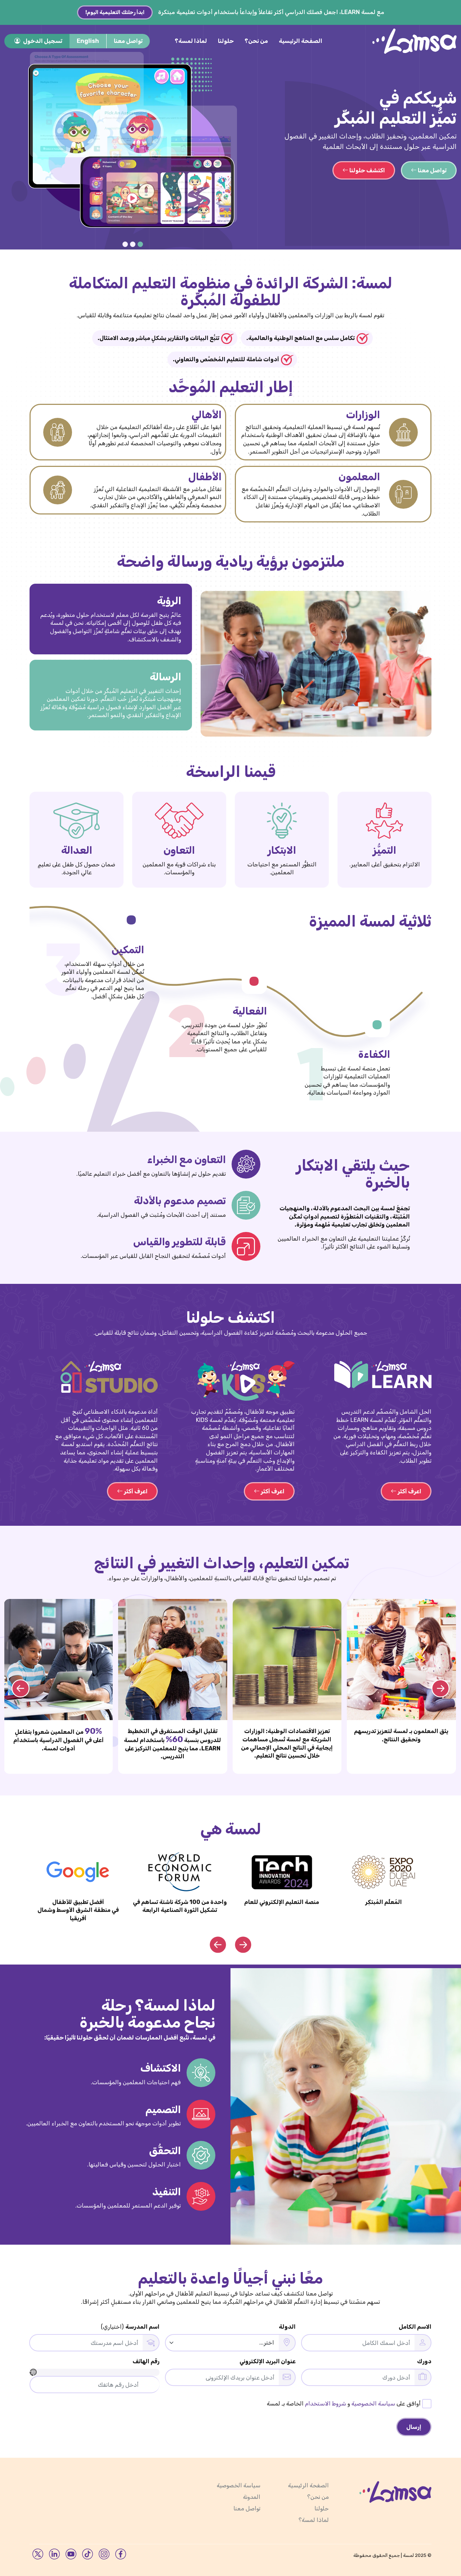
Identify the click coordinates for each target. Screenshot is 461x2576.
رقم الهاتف (146, 2361)
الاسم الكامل (415, 2327)
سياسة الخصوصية (373, 2403)
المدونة (252, 2497)
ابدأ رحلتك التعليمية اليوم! (115, 12)
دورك (424, 2361)
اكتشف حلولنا (367, 170)
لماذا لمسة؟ (191, 41)
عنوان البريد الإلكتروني (268, 2361)
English (88, 41)
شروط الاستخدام (326, 2403)
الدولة (287, 2327)
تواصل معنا (128, 41)
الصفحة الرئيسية (301, 41)
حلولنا (226, 41)
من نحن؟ (256, 41)
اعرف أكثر (409, 1491)
